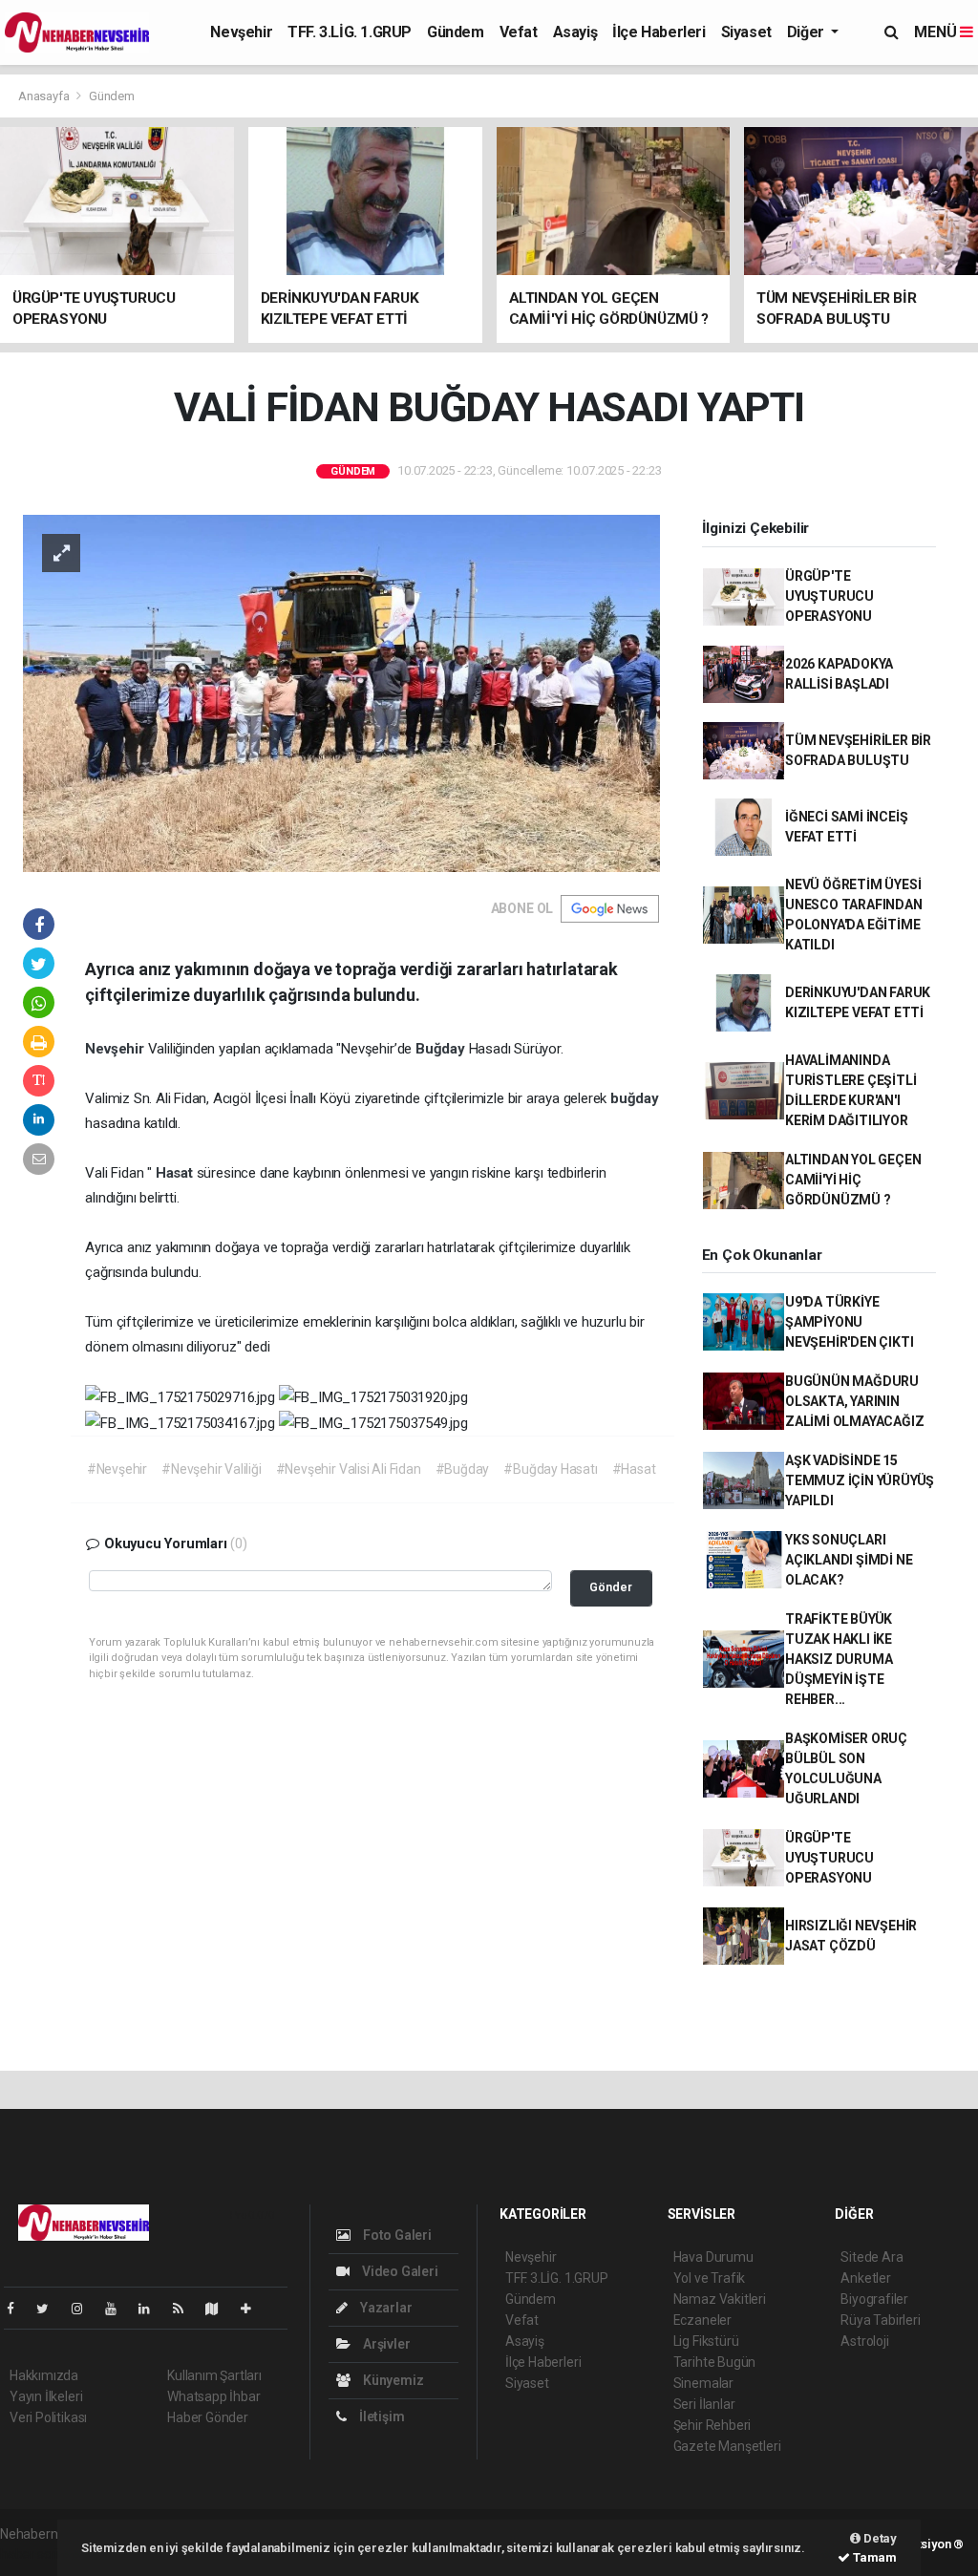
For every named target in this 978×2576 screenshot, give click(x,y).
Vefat (519, 32)
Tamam (873, 2557)
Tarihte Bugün (715, 2362)
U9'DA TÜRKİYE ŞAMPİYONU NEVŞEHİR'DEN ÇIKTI (850, 1322)
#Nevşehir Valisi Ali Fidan (349, 1469)
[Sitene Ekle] (254, 2309)
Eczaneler (702, 2320)
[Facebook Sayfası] (18, 2309)
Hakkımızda (44, 2375)
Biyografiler (874, 2299)
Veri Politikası (48, 2417)
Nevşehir (241, 32)
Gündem (456, 32)
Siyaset (746, 32)
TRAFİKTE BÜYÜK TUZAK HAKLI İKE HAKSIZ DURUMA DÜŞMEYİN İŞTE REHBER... (839, 1659)
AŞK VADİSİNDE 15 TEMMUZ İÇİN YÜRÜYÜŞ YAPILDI (860, 1480)
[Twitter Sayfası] (50, 2309)
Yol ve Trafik (710, 2278)
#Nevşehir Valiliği (212, 1469)
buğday (635, 1098)
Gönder (611, 1587)
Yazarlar (384, 2308)
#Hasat (634, 1469)
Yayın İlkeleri (46, 2396)
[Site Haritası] (220, 2309)
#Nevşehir (117, 1469)
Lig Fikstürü (706, 2341)
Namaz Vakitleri (720, 2299)
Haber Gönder (208, 2417)
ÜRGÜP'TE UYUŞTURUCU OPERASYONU (829, 596)
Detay (879, 2538)
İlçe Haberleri (659, 32)
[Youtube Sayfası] (118, 2309)
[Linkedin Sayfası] (152, 2309)
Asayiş (575, 32)
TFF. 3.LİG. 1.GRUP (350, 32)
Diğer (808, 32)
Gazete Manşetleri (727, 2446)
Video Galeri (398, 2271)
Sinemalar (703, 2383)
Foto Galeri (396, 2235)
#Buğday (463, 1469)
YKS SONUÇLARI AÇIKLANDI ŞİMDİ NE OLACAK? (849, 1560)
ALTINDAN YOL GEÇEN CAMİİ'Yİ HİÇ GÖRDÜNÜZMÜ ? (853, 1180)
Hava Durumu (713, 2257)
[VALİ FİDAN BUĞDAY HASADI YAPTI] (341, 692)
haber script (35, 2554)
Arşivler (385, 2344)
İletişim (380, 2416)
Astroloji (864, 2341)
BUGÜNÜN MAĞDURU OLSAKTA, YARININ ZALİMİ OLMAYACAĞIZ (855, 1401)
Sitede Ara (872, 2257)
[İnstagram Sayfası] (85, 2309)
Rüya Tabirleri (880, 2320)
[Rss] (186, 2309)
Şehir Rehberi (712, 2425)
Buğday (442, 1049)
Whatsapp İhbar (213, 2396)
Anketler (865, 2278)
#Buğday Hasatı (550, 1469)
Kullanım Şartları (214, 2375)
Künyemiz (392, 2380)
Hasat (176, 1173)
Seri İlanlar (704, 2404)
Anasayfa (45, 96)
